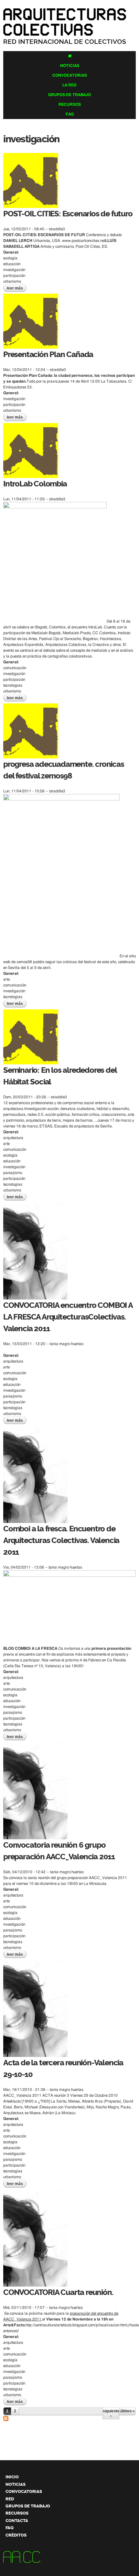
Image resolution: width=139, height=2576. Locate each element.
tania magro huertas (67, 1344)
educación (12, 264)
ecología (10, 258)
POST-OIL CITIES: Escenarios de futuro (68, 214)
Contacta (17, 2521)
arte (6, 979)
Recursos (70, 104)
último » (128, 2411)
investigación (14, 270)
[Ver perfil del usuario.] (31, 205)
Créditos (16, 2535)
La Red (69, 85)
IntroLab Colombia (35, 484)
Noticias (70, 66)
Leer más (17, 288)
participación (14, 276)
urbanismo (12, 281)
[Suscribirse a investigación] (6, 2418)
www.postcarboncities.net (84, 241)
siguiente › (111, 2413)
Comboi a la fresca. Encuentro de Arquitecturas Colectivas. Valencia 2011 (61, 1540)
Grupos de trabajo (69, 95)
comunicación (15, 668)
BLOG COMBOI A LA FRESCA (30, 1648)
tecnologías (13, 685)
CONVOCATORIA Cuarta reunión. (58, 2292)
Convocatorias (70, 75)
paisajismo (13, 1173)
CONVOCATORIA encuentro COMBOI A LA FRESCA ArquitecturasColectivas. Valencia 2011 (68, 1317)
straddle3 (57, 229)
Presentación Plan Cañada (48, 354)
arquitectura (13, 1138)
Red (10, 2499)
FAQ (70, 114)
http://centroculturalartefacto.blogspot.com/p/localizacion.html (76, 2325)
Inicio (12, 2477)
